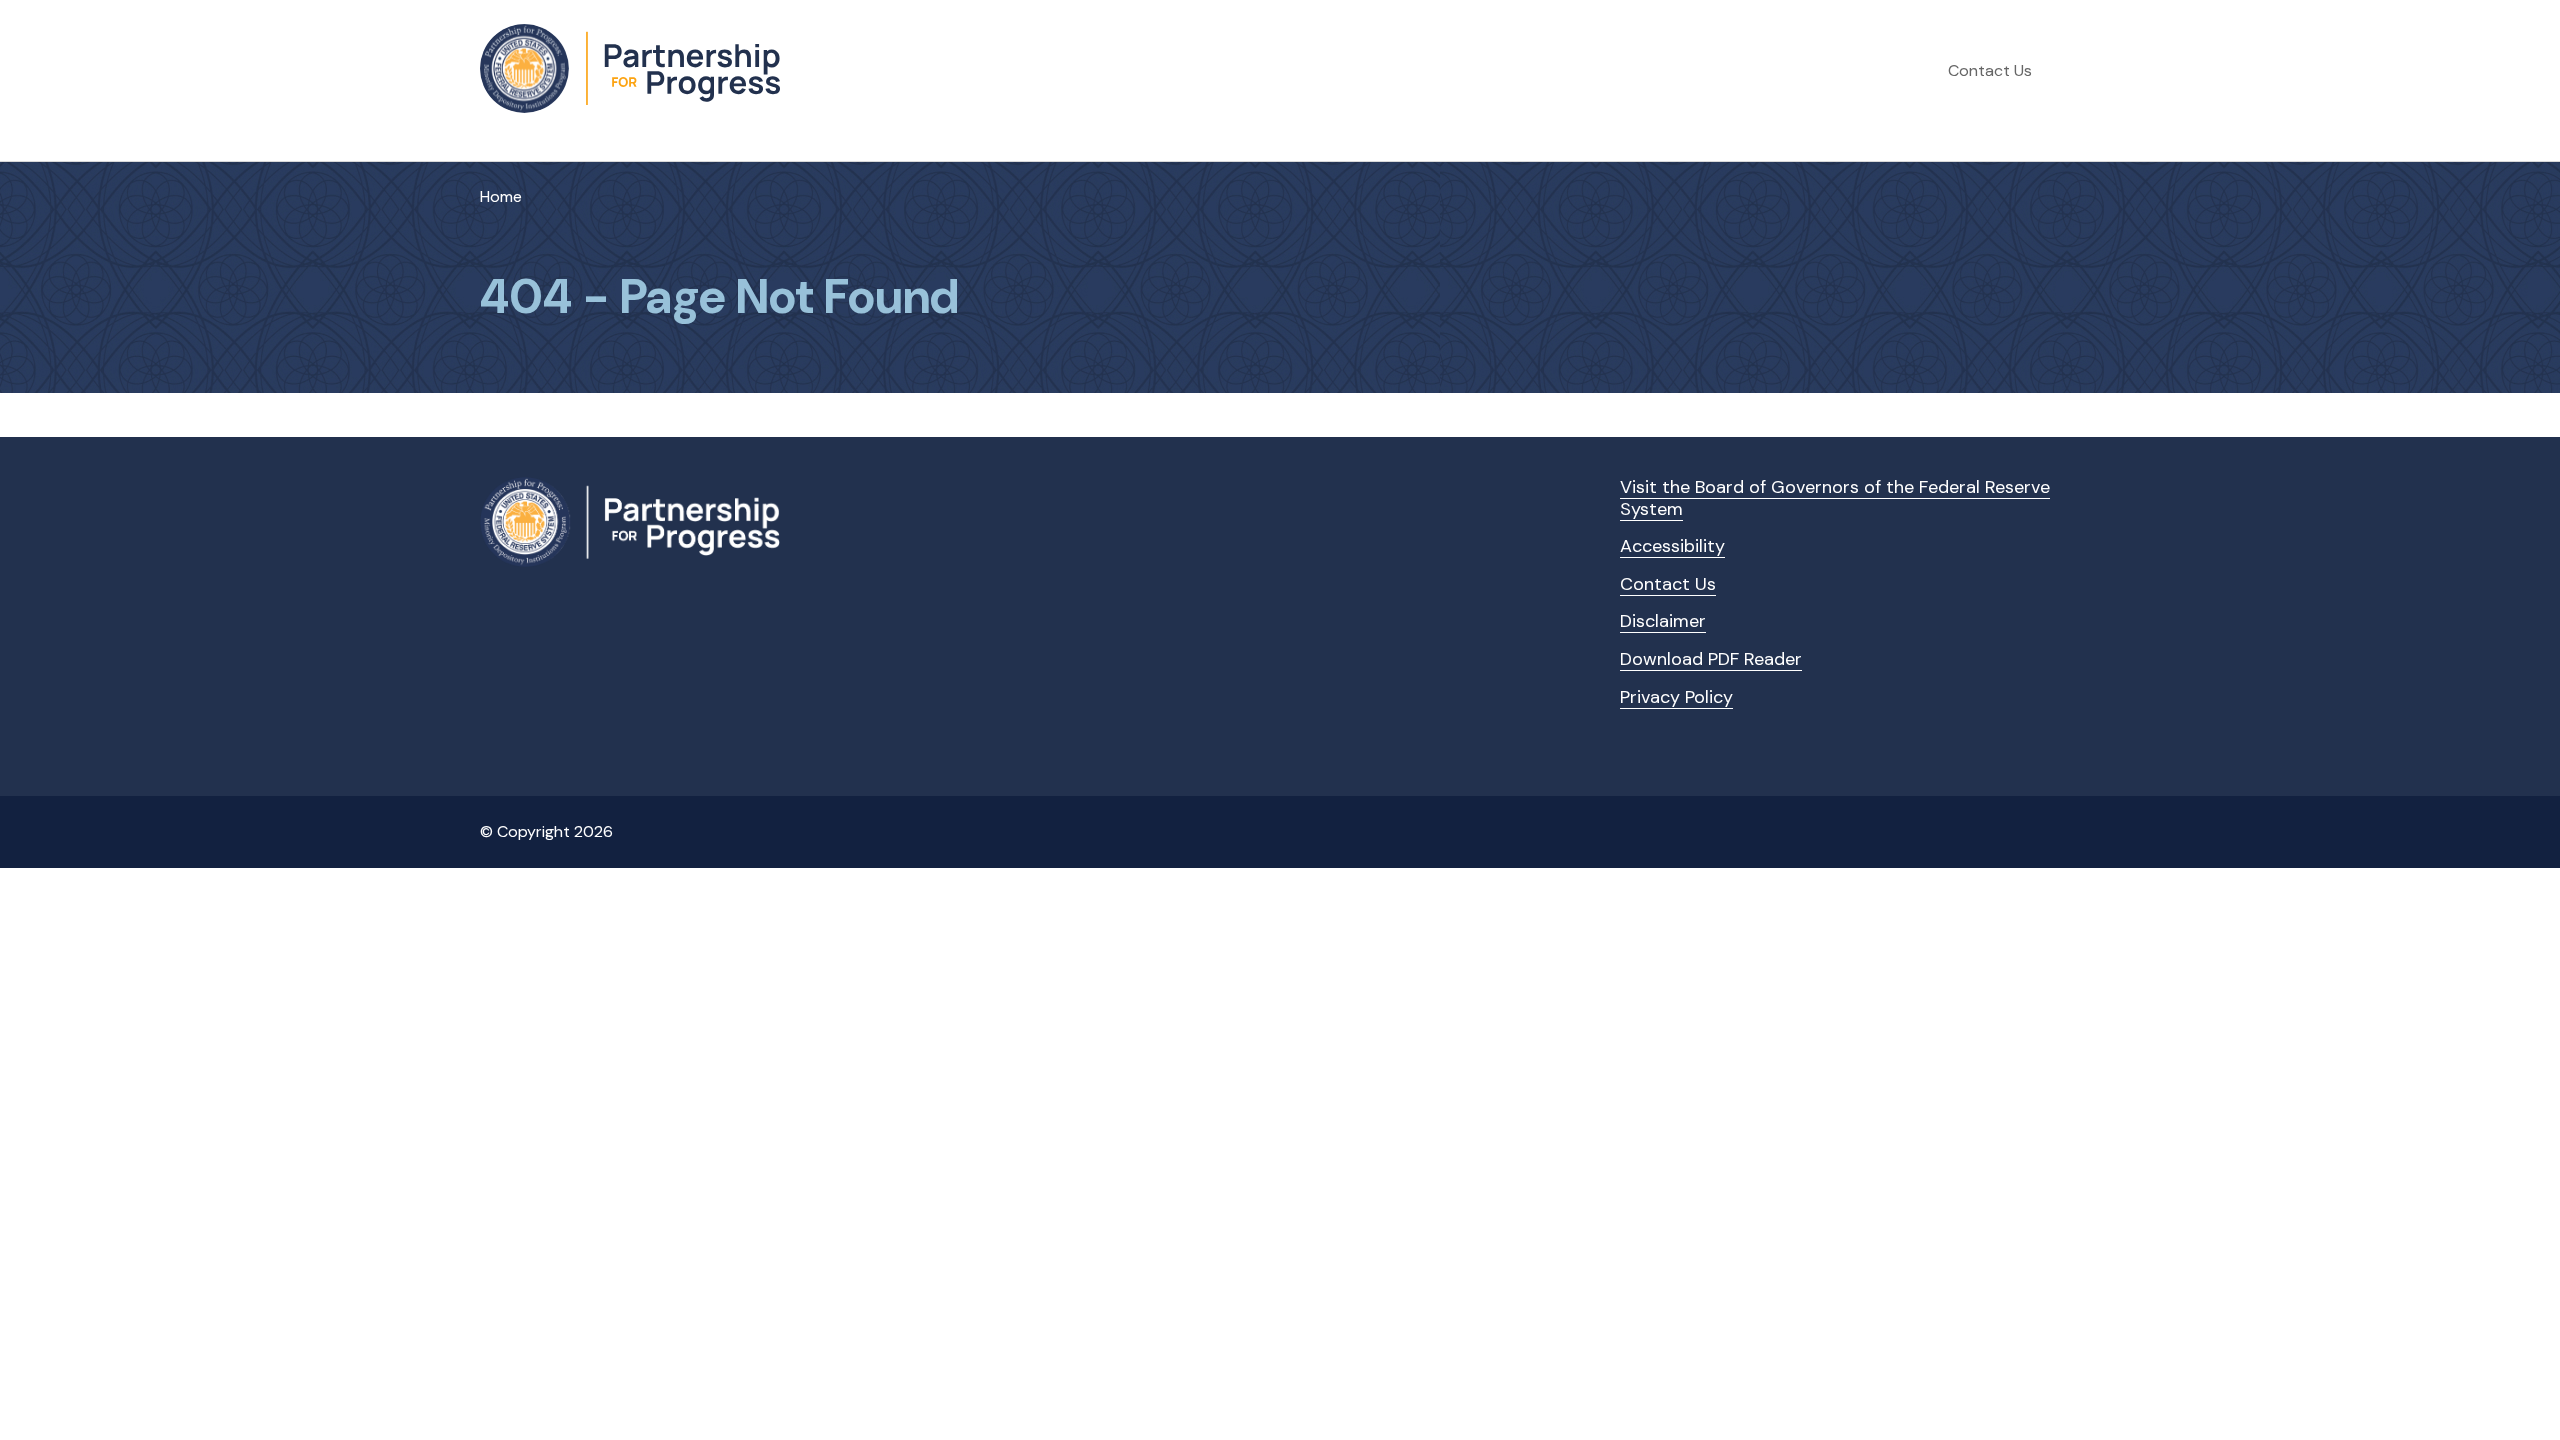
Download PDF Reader (1711, 659)
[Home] (630, 68)
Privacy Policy (1676, 697)
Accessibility (1672, 546)
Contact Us (1990, 70)
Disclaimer (1663, 621)
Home (501, 196)
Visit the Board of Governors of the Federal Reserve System (1835, 498)
